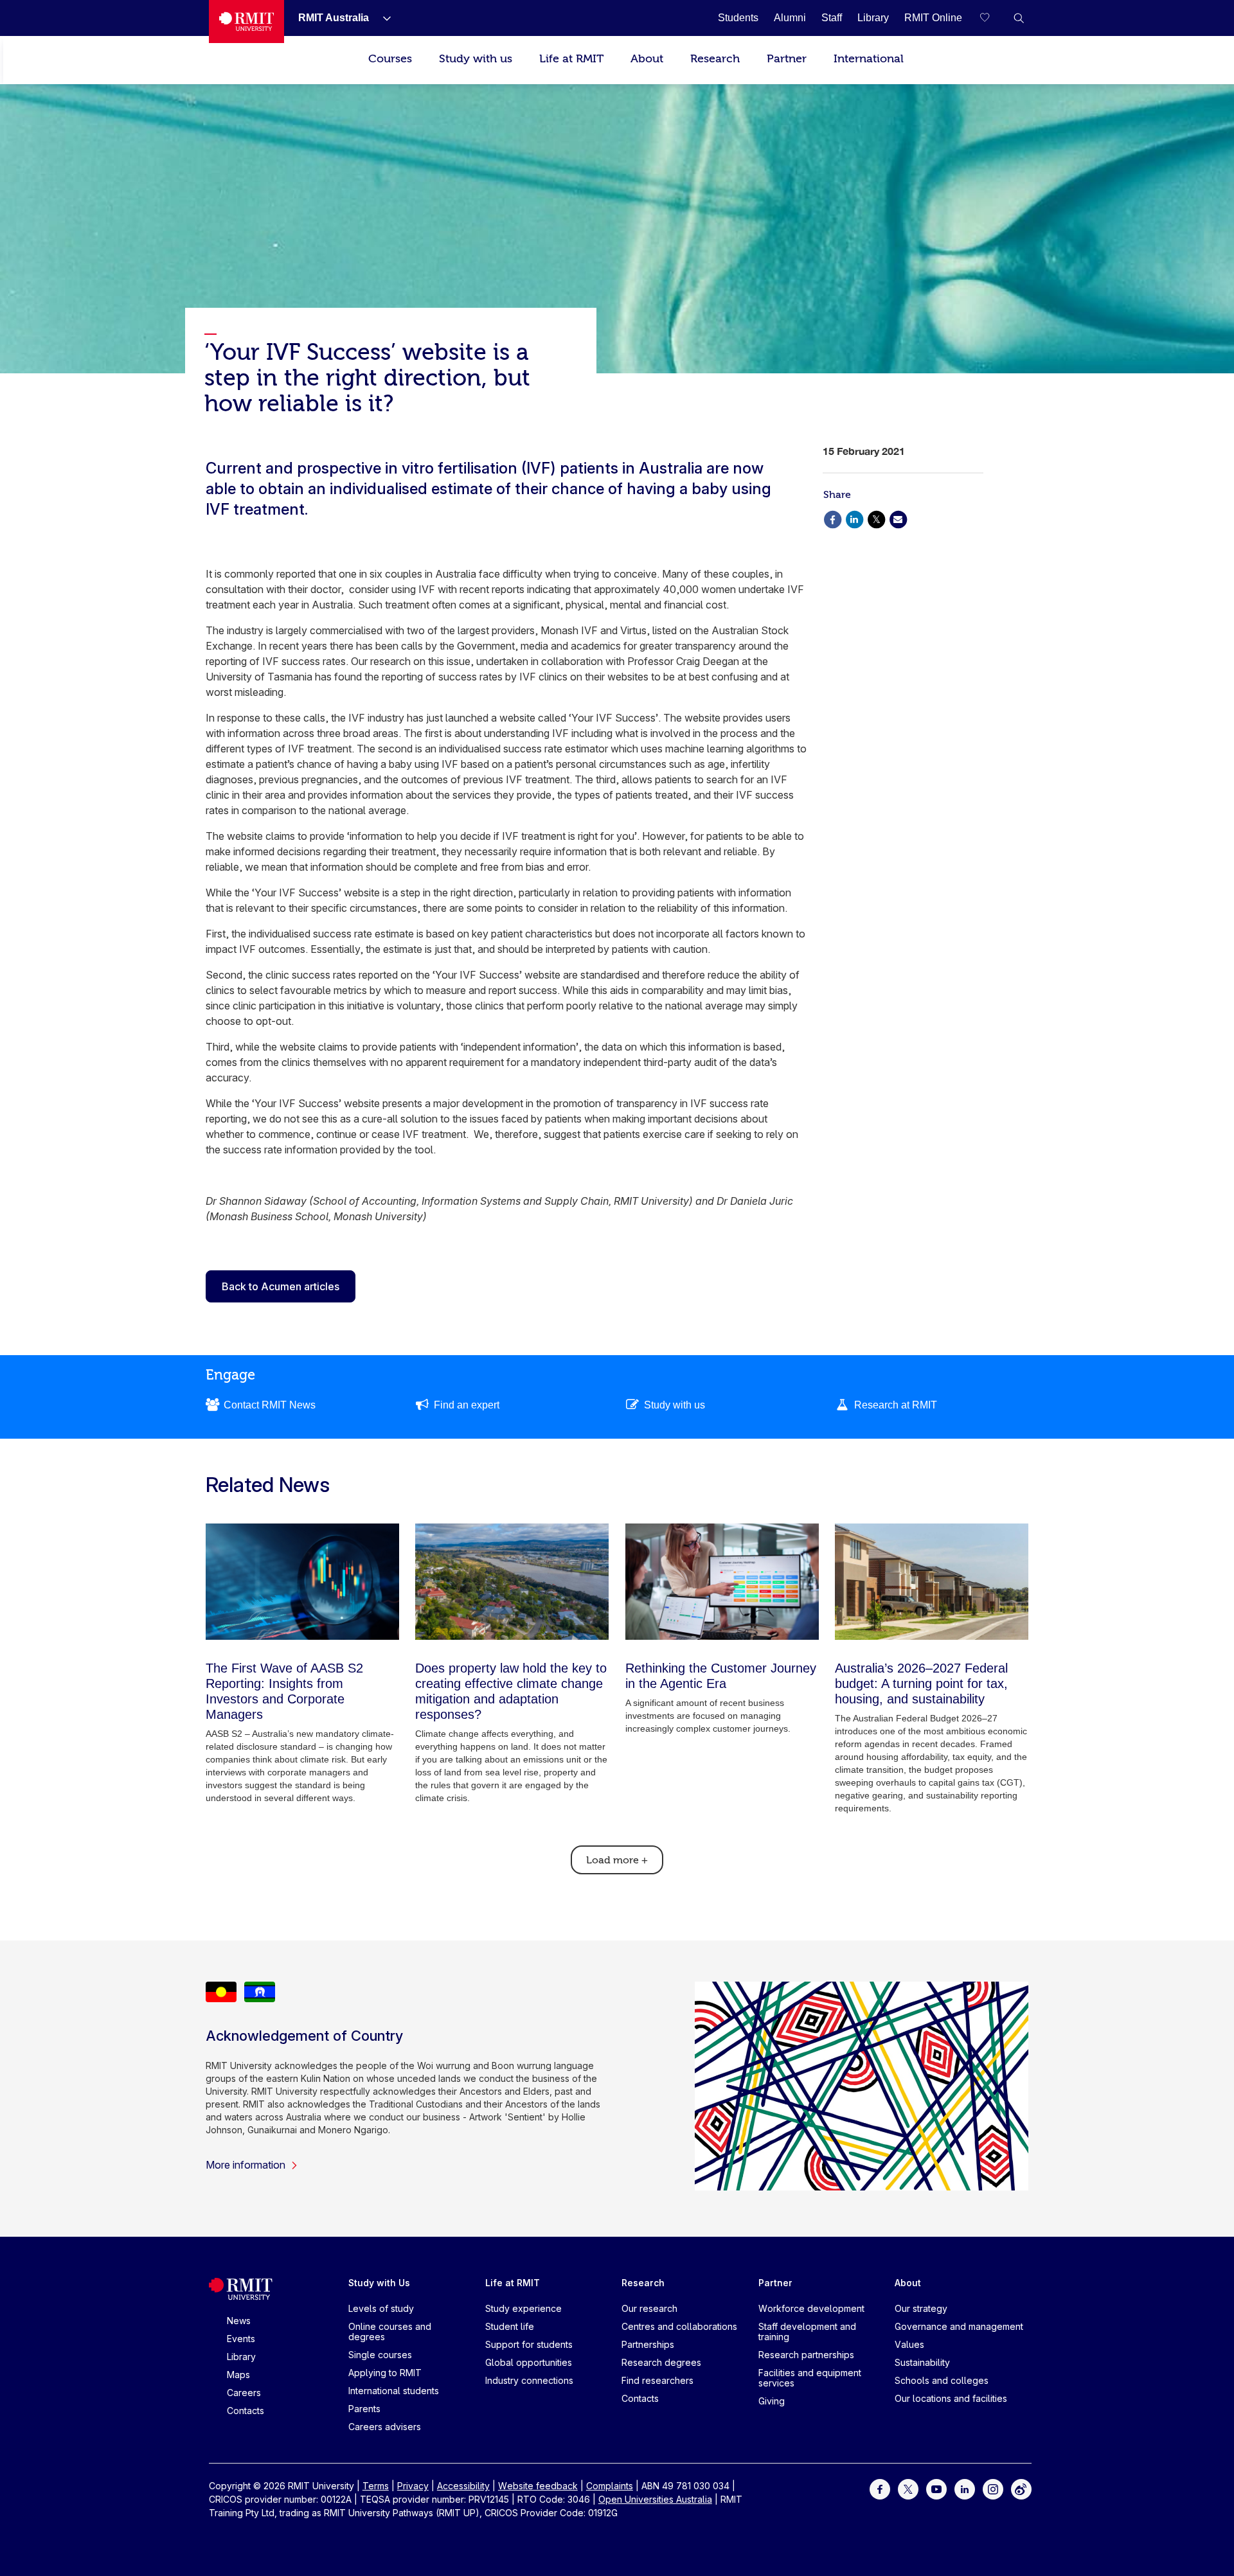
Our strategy (921, 2308)
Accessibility (463, 2486)
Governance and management (959, 2326)
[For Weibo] (1021, 2488)
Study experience (523, 2308)
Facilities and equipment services (810, 2378)
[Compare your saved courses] (993, 18)
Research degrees (661, 2362)
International (869, 59)
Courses (390, 59)
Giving (772, 2401)
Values (909, 2344)
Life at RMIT (571, 59)
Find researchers (657, 2380)
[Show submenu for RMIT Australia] (382, 18)
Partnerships (648, 2344)
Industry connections (529, 2380)
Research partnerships (806, 2355)
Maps (238, 2375)
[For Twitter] (908, 2488)
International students (394, 2391)
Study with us (476, 59)
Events (241, 2339)
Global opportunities (529, 2362)
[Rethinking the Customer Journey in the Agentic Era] (722, 1582)
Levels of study (381, 2308)
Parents (364, 2409)
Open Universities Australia (655, 2499)
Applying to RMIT (385, 2373)
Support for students (529, 2344)
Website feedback (538, 2486)
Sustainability (922, 2362)
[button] (1019, 18)
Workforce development (811, 2308)
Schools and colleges (942, 2380)
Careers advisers (385, 2427)
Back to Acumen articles (281, 1286)
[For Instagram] (993, 2488)
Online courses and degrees (390, 2332)
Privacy (413, 2486)
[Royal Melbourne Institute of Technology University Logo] (246, 22)
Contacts (246, 2411)
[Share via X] (876, 518)
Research (715, 59)
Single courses (380, 2355)
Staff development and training (807, 2332)
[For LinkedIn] (965, 2488)
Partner (787, 59)
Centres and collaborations (679, 2326)
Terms (376, 2486)
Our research (649, 2308)
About (647, 59)
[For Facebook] (880, 2488)
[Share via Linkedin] (854, 518)
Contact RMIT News (270, 1405)
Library (241, 2357)
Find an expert (467, 1405)
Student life (510, 2326)
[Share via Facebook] (832, 518)
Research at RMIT (896, 1405)
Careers (244, 2393)
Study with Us (379, 2283)
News (239, 2321)
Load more (617, 1860)
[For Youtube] (936, 2488)
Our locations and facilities (951, 2398)
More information (246, 2165)
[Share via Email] (898, 518)
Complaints (610, 2486)
